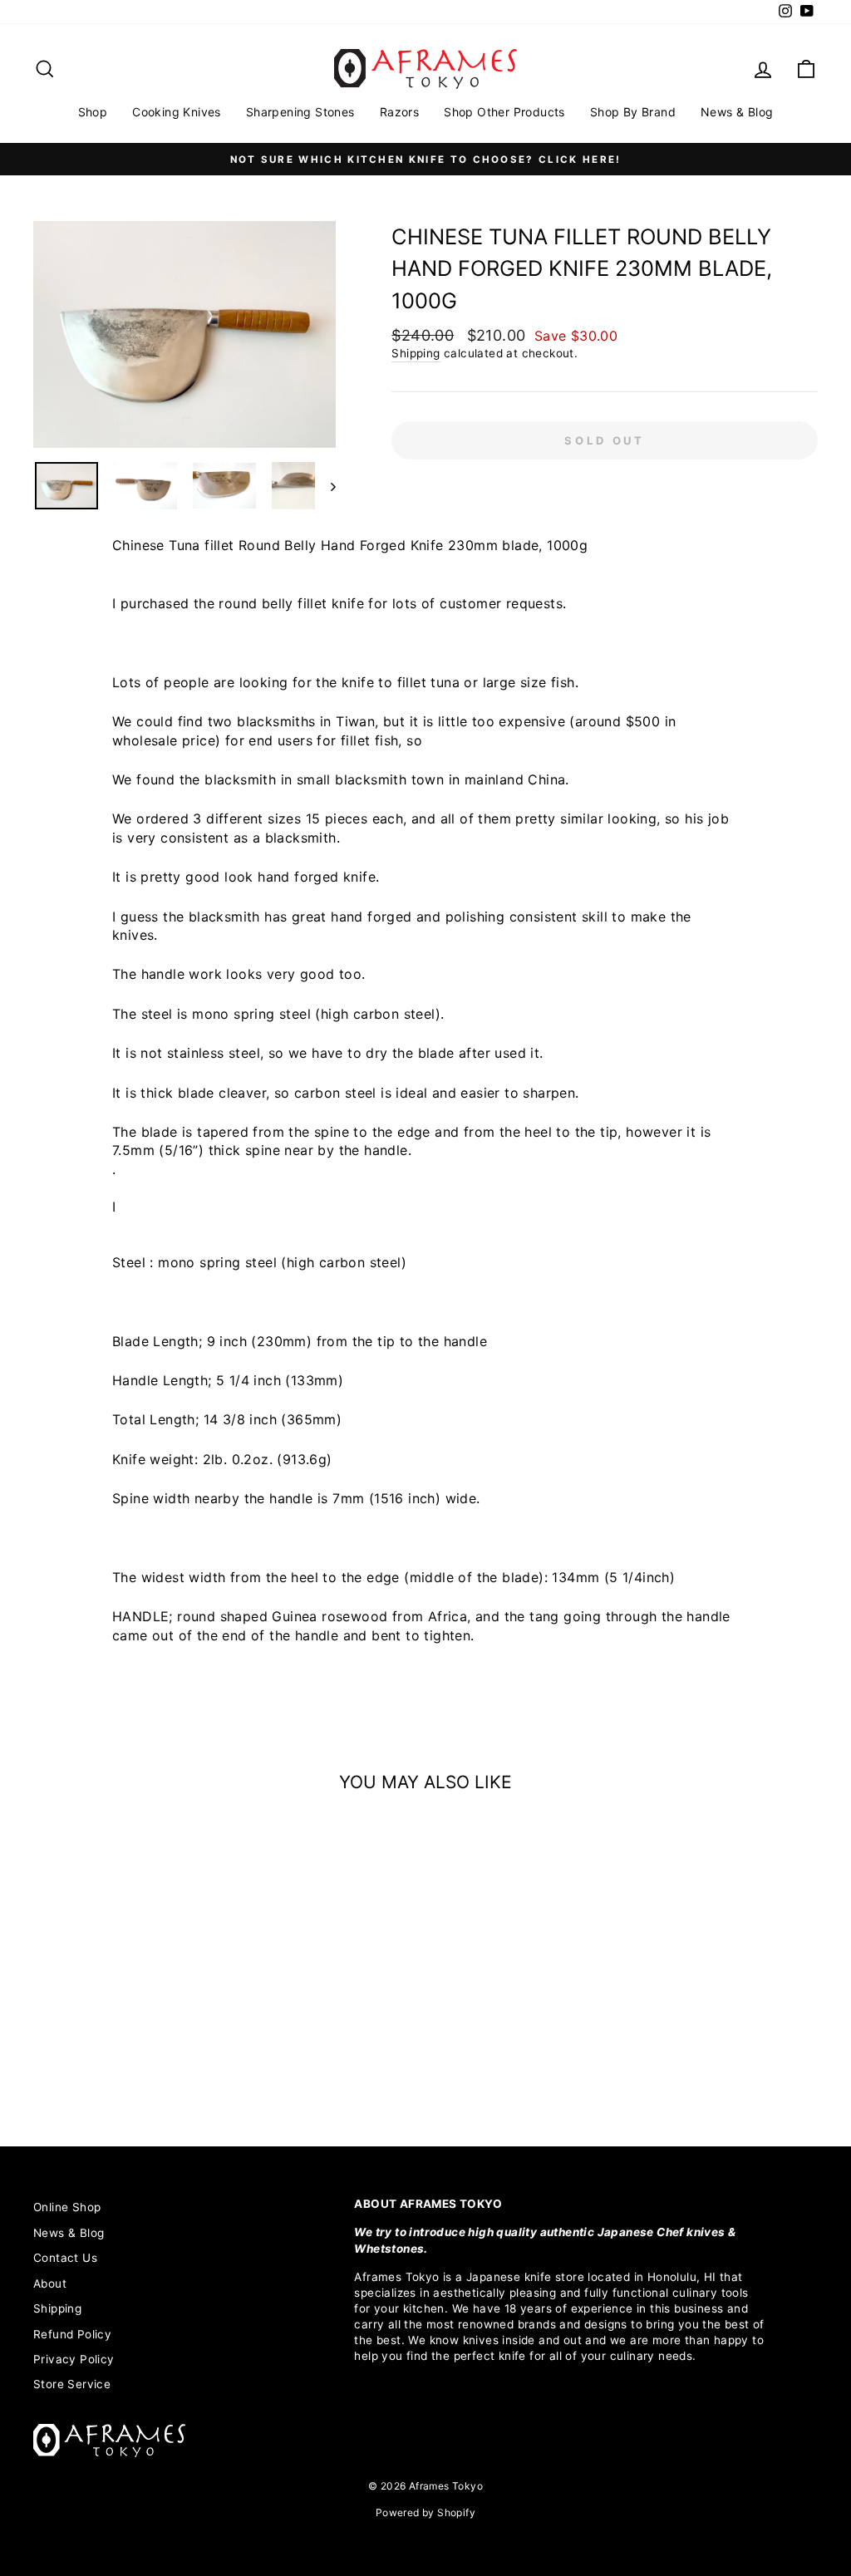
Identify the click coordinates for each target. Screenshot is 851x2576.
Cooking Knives (177, 112)
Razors (399, 112)
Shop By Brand (633, 112)
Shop (93, 112)
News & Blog (737, 112)
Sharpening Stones (300, 112)
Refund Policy (72, 2334)
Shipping (416, 353)
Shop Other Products (504, 112)
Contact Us (65, 2258)
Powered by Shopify (425, 2512)
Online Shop (67, 2207)
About (50, 2283)
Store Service (72, 2384)
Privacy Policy (74, 2359)
